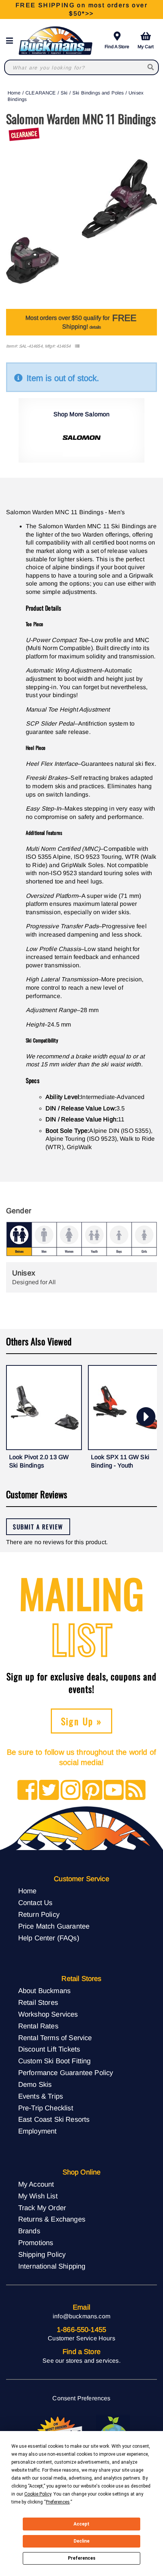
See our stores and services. (81, 2361)
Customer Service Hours (81, 2338)
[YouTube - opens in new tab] (114, 1791)
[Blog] (136, 1791)
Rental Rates (38, 2026)
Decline (81, 2541)
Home (14, 93)
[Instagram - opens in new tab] (71, 1791)
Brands (29, 2231)
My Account (36, 2184)
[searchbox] (151, 67)
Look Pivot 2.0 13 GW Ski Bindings (39, 1461)
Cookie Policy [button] (38, 2494)
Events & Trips (41, 2096)
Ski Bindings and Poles (98, 93)
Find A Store (117, 47)
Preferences (82, 2558)
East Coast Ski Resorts (54, 2119)
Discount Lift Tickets (49, 2049)
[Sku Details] (77, 346)
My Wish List (38, 2196)
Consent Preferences (81, 2398)
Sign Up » (82, 1721)
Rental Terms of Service (55, 2038)
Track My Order (42, 2208)
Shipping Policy (42, 2254)
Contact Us (35, 1903)
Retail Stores (38, 2002)
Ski (64, 93)
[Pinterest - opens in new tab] (92, 1791)
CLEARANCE (41, 93)
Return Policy (39, 1914)
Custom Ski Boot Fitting (55, 2061)
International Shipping (52, 2266)
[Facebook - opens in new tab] (27, 1791)
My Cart (146, 47)
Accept (81, 2524)
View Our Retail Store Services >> (81, 9)
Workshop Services (48, 2014)
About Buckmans (44, 1991)
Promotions (36, 2243)
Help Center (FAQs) (49, 1938)
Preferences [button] (58, 2502)
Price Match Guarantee (54, 1926)
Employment (38, 2131)
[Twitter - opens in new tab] (49, 1791)
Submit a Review (38, 1527)
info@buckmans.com (81, 2316)
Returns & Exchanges (52, 2219)
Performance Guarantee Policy (66, 2073)
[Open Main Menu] (12, 41)
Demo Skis (35, 2084)
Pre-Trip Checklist (46, 2108)
